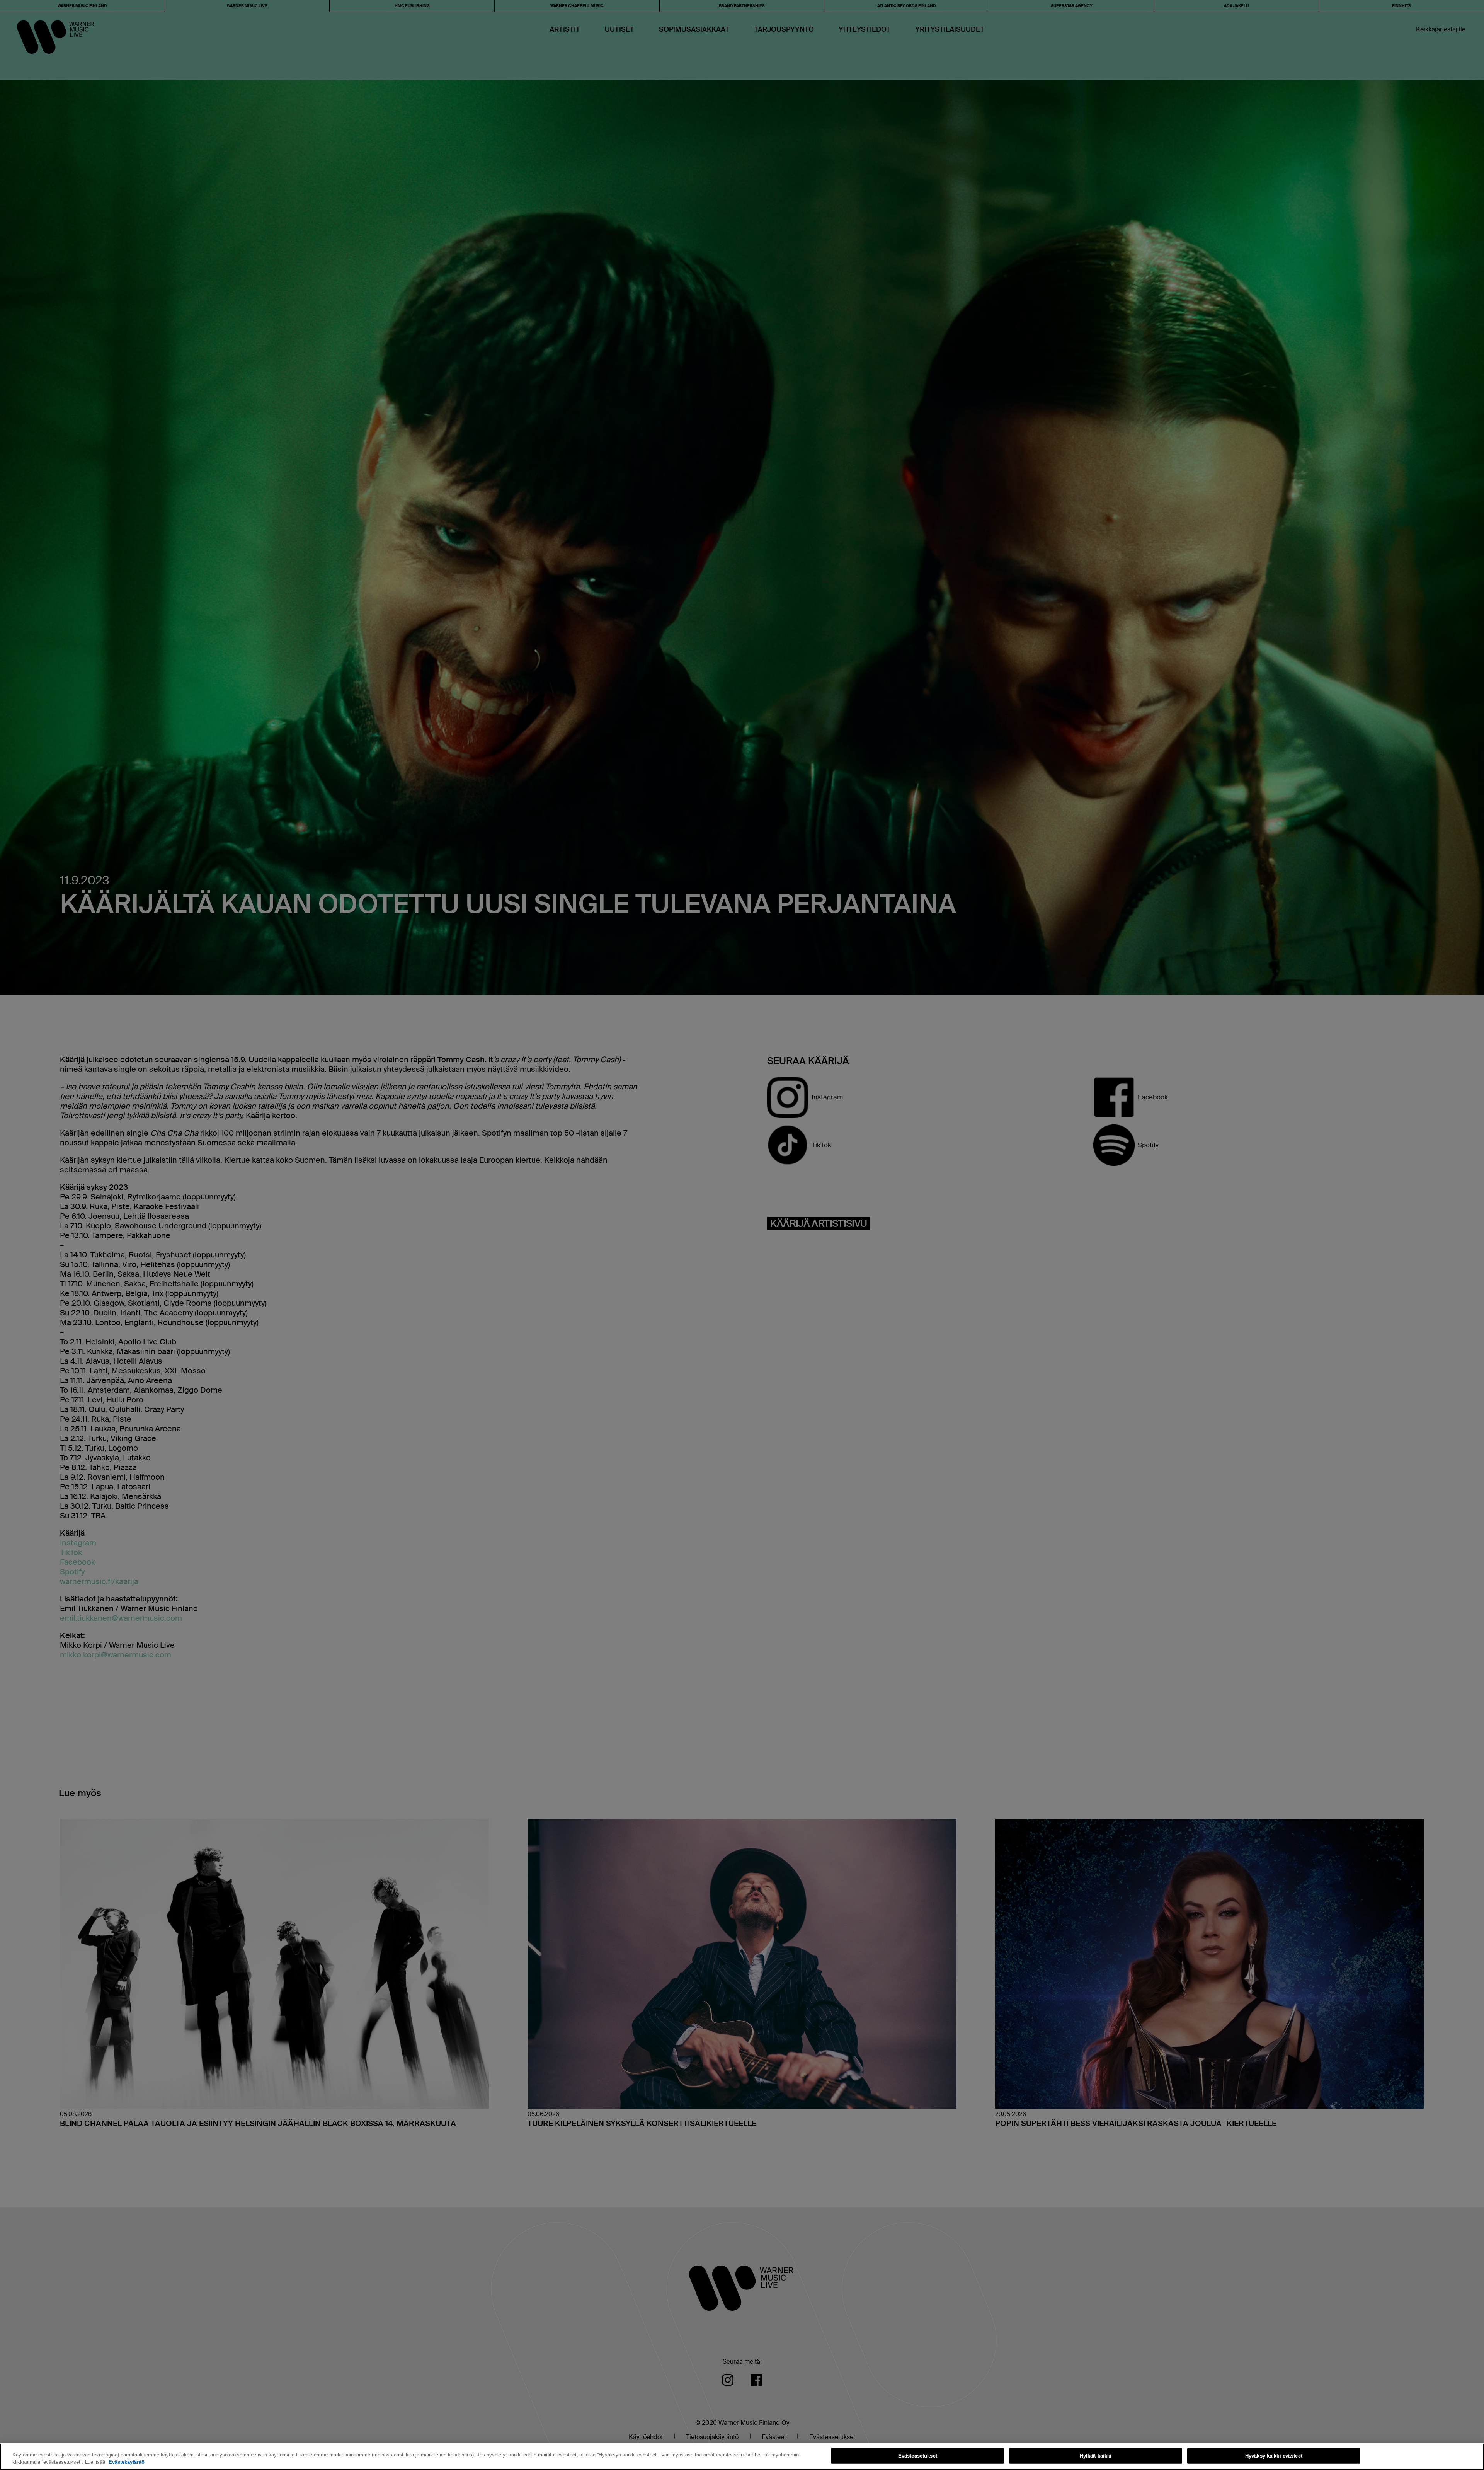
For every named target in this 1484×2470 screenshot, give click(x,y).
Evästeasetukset (918, 2456)
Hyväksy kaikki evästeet (1274, 2456)
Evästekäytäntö (127, 2462)
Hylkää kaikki (1096, 2456)
